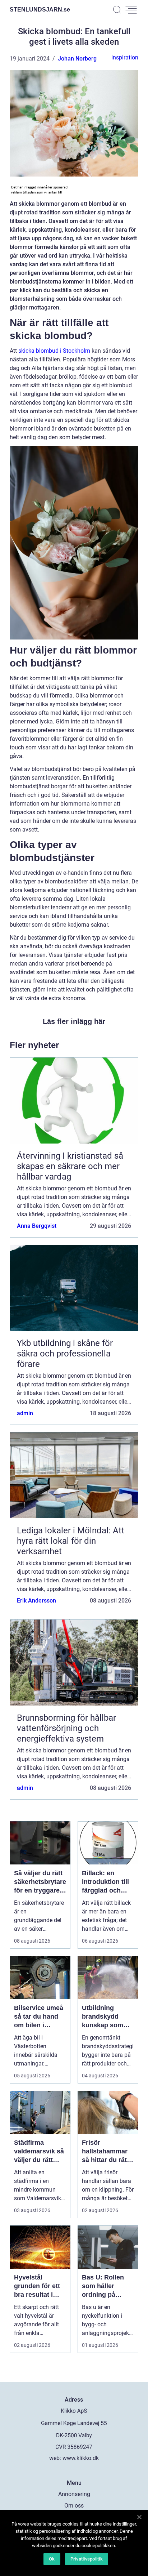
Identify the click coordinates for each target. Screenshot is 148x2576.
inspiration (125, 57)
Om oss (74, 2506)
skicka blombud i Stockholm (54, 351)
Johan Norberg (77, 59)
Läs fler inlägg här (74, 1021)
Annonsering (74, 2494)
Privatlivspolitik (87, 2559)
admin (25, 1413)
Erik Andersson (36, 1601)
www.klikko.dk (81, 2458)
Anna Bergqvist (37, 1226)
